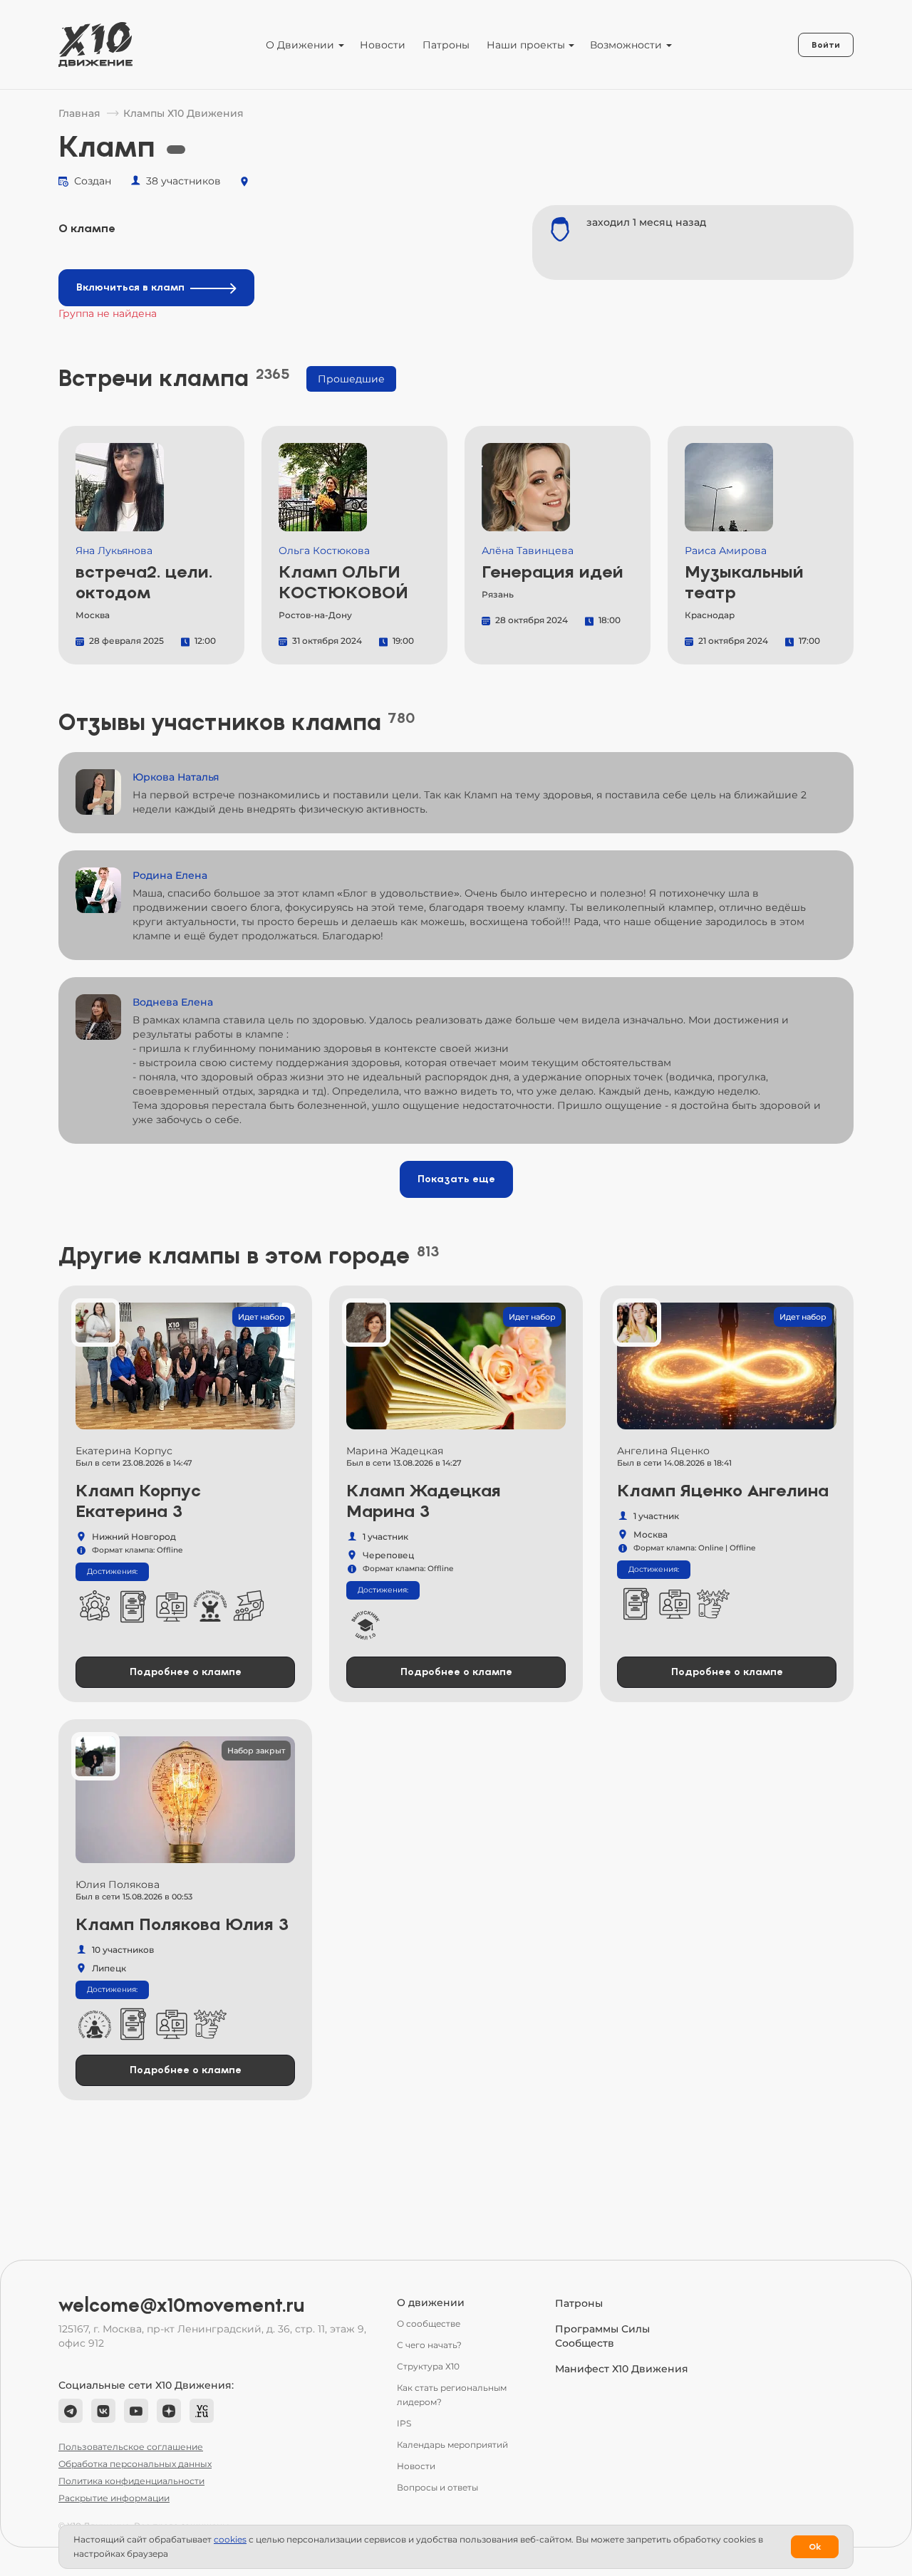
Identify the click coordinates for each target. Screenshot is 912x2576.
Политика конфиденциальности (131, 2481)
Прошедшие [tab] (351, 379)
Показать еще (456, 1179)
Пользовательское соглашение (131, 2447)
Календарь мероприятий (452, 2445)
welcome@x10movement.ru (182, 2305)
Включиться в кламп (130, 287)
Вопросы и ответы (437, 2487)
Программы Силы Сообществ (602, 2336)
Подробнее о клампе (186, 1672)
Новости (383, 45)
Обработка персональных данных (135, 2464)
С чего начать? (429, 2345)
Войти (826, 45)
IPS (404, 2423)
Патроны (446, 45)
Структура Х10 (428, 2366)
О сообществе (429, 2324)
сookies (230, 2539)
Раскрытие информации (114, 2498)
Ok (815, 2547)
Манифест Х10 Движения (622, 2369)
